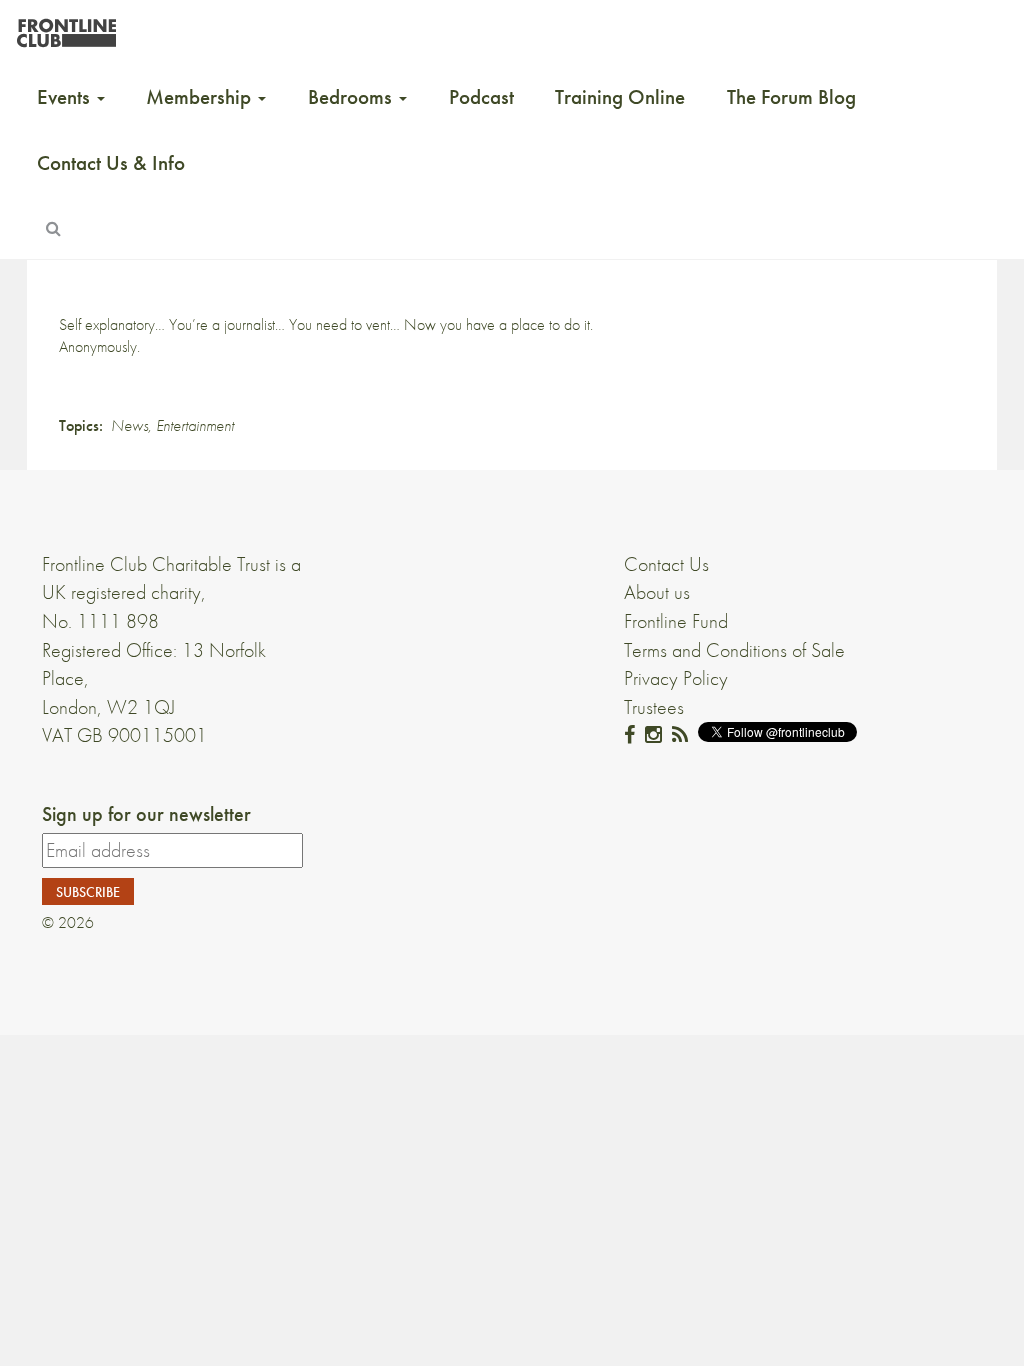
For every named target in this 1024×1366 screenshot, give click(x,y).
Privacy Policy (676, 678)
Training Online (620, 97)
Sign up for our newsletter (146, 814)
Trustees (654, 707)
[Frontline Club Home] (66, 27)
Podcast (481, 97)
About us (657, 592)
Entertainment (195, 425)
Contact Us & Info (111, 163)
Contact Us (666, 564)
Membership (201, 97)
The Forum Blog (791, 97)
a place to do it (544, 324)
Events (66, 97)
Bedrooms (352, 97)
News (129, 425)
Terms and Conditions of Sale (734, 650)
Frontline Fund (676, 621)
